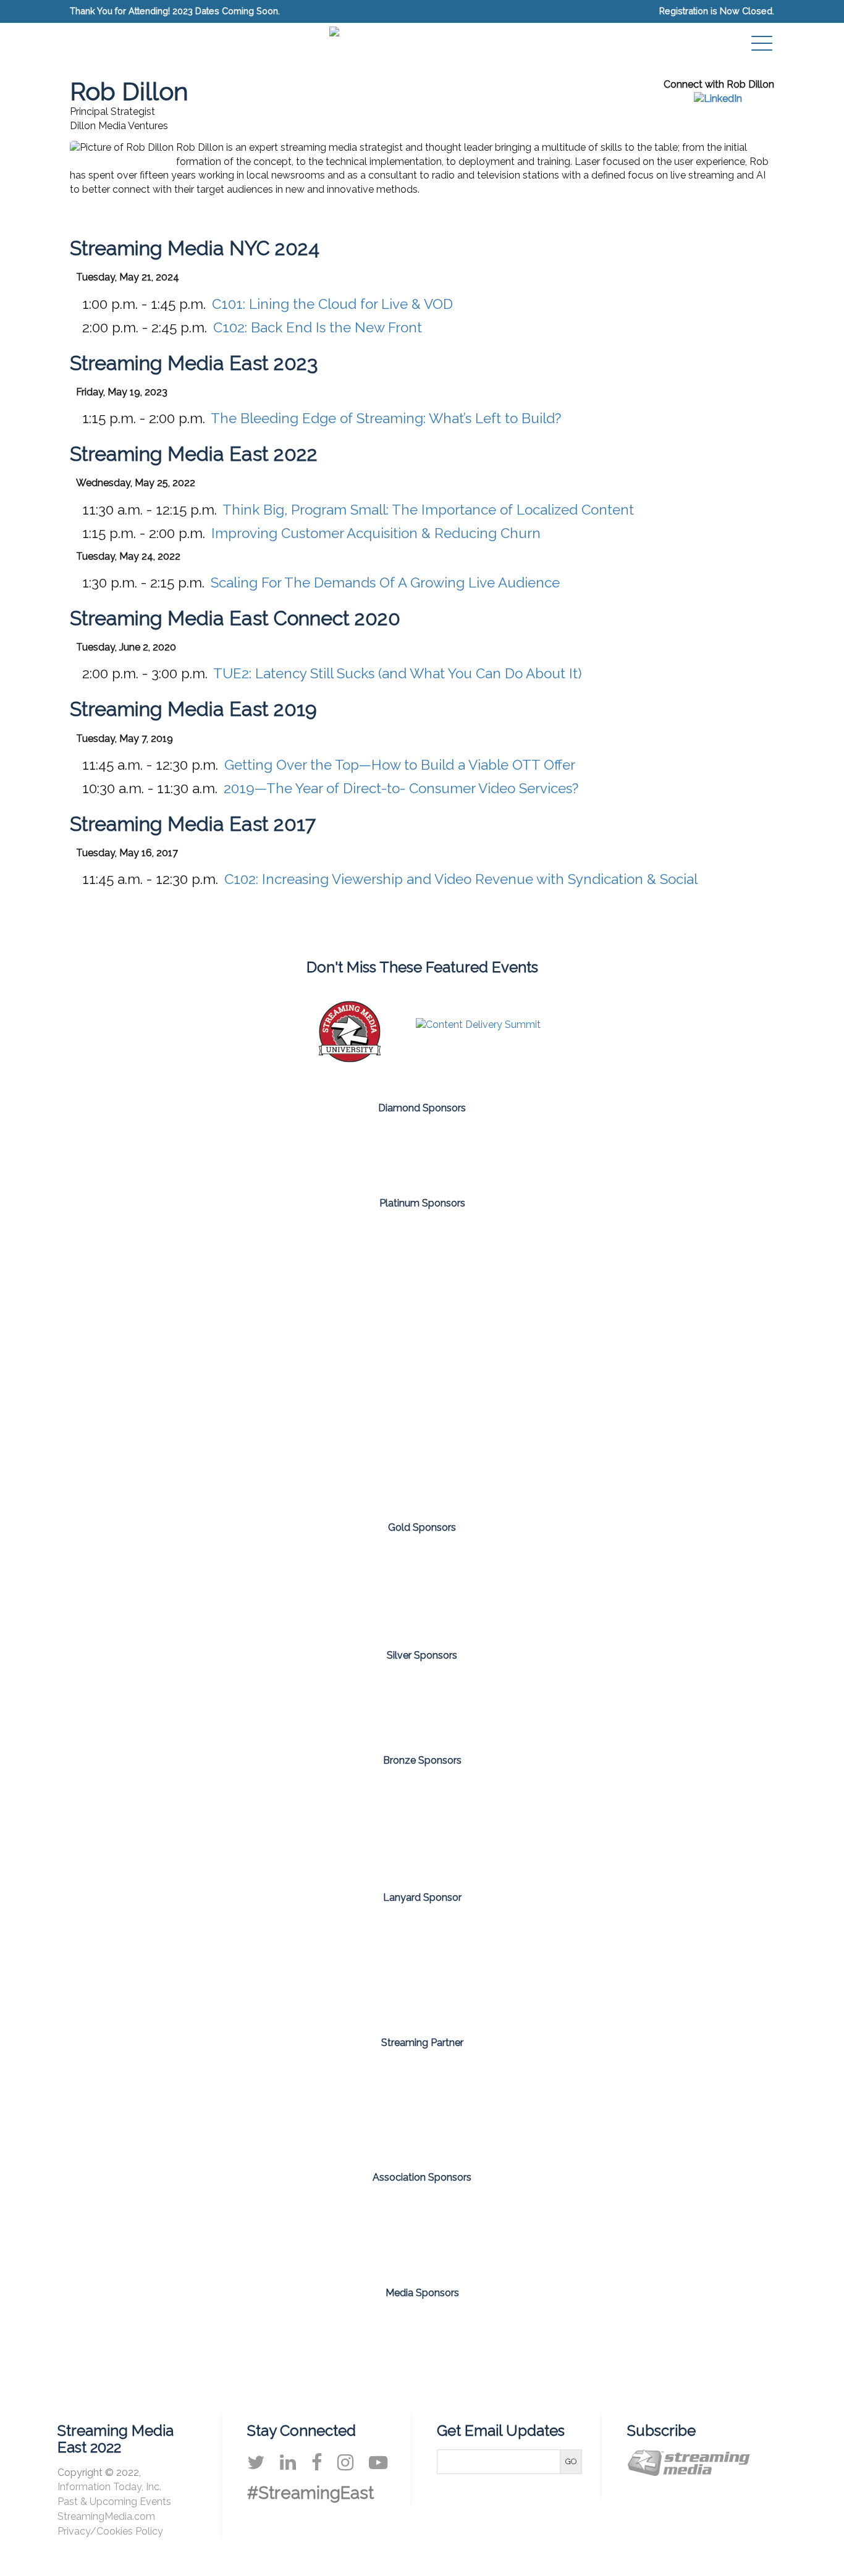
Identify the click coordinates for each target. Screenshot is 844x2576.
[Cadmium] (422, 1266)
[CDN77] (494, 1703)
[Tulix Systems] (567, 1148)
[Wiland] (711, 1587)
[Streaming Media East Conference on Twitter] (256, 2462)
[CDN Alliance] (277, 2231)
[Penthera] (133, 1361)
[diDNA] (133, 1825)
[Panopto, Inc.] (422, 1148)
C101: (332, 304)
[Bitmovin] (277, 1266)
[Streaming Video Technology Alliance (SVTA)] (422, 2231)
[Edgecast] (567, 1266)
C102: (318, 327)
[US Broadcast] (567, 1825)
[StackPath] (567, 1361)
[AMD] (133, 1266)
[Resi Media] (422, 1825)
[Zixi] (422, 1456)
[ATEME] (133, 1587)
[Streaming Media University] (350, 1059)
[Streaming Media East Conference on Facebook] (317, 2462)
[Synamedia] (711, 1361)
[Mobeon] (422, 2106)
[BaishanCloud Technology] (277, 1587)
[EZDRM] (277, 1825)
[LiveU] (567, 1587)
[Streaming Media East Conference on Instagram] (345, 2462)
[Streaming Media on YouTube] (378, 2462)
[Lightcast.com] (422, 1587)
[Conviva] (277, 1148)
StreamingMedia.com (106, 2516)
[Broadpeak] (350, 1703)
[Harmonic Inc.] (711, 1266)
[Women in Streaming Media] (567, 2231)
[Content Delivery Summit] (478, 1025)
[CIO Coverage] (279, 2342)
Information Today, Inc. (109, 2487)
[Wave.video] (711, 1825)
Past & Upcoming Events (114, 2502)
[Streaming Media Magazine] (374, 2342)
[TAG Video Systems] (422, 1966)
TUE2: (398, 673)
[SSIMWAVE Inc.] (422, 1361)
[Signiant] (277, 1361)
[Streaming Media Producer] (565, 2342)
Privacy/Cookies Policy (110, 2531)
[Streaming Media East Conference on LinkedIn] (288, 2462)
